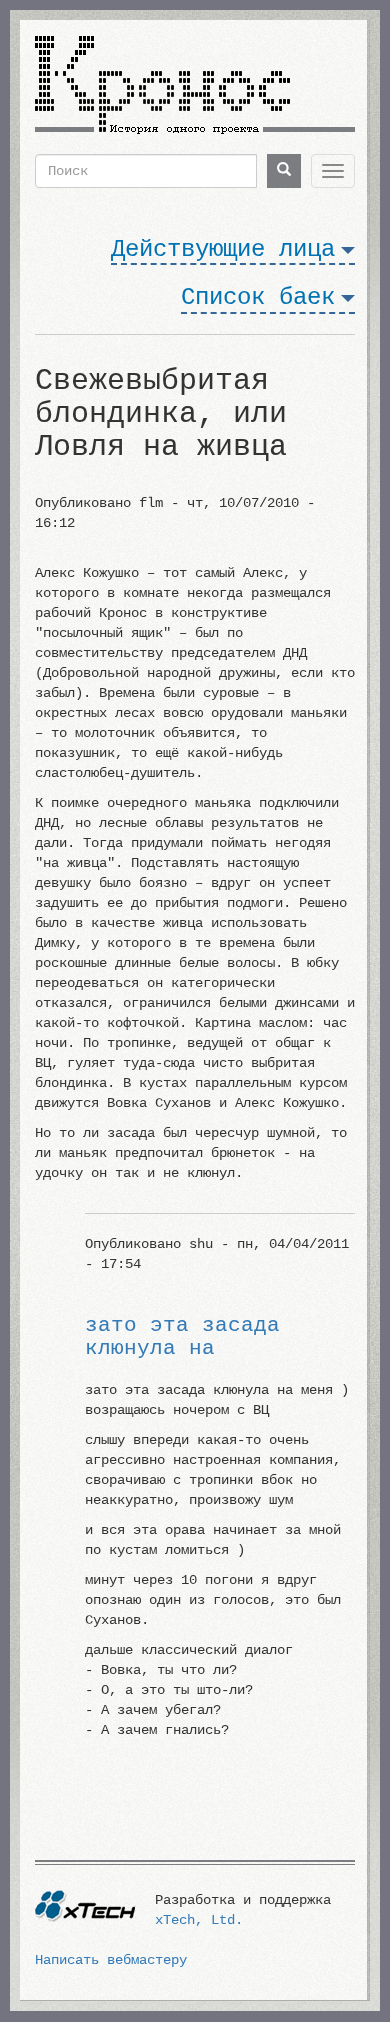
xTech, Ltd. (199, 1920)
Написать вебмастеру (111, 1960)
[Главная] (162, 77)
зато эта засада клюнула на (182, 1337)
